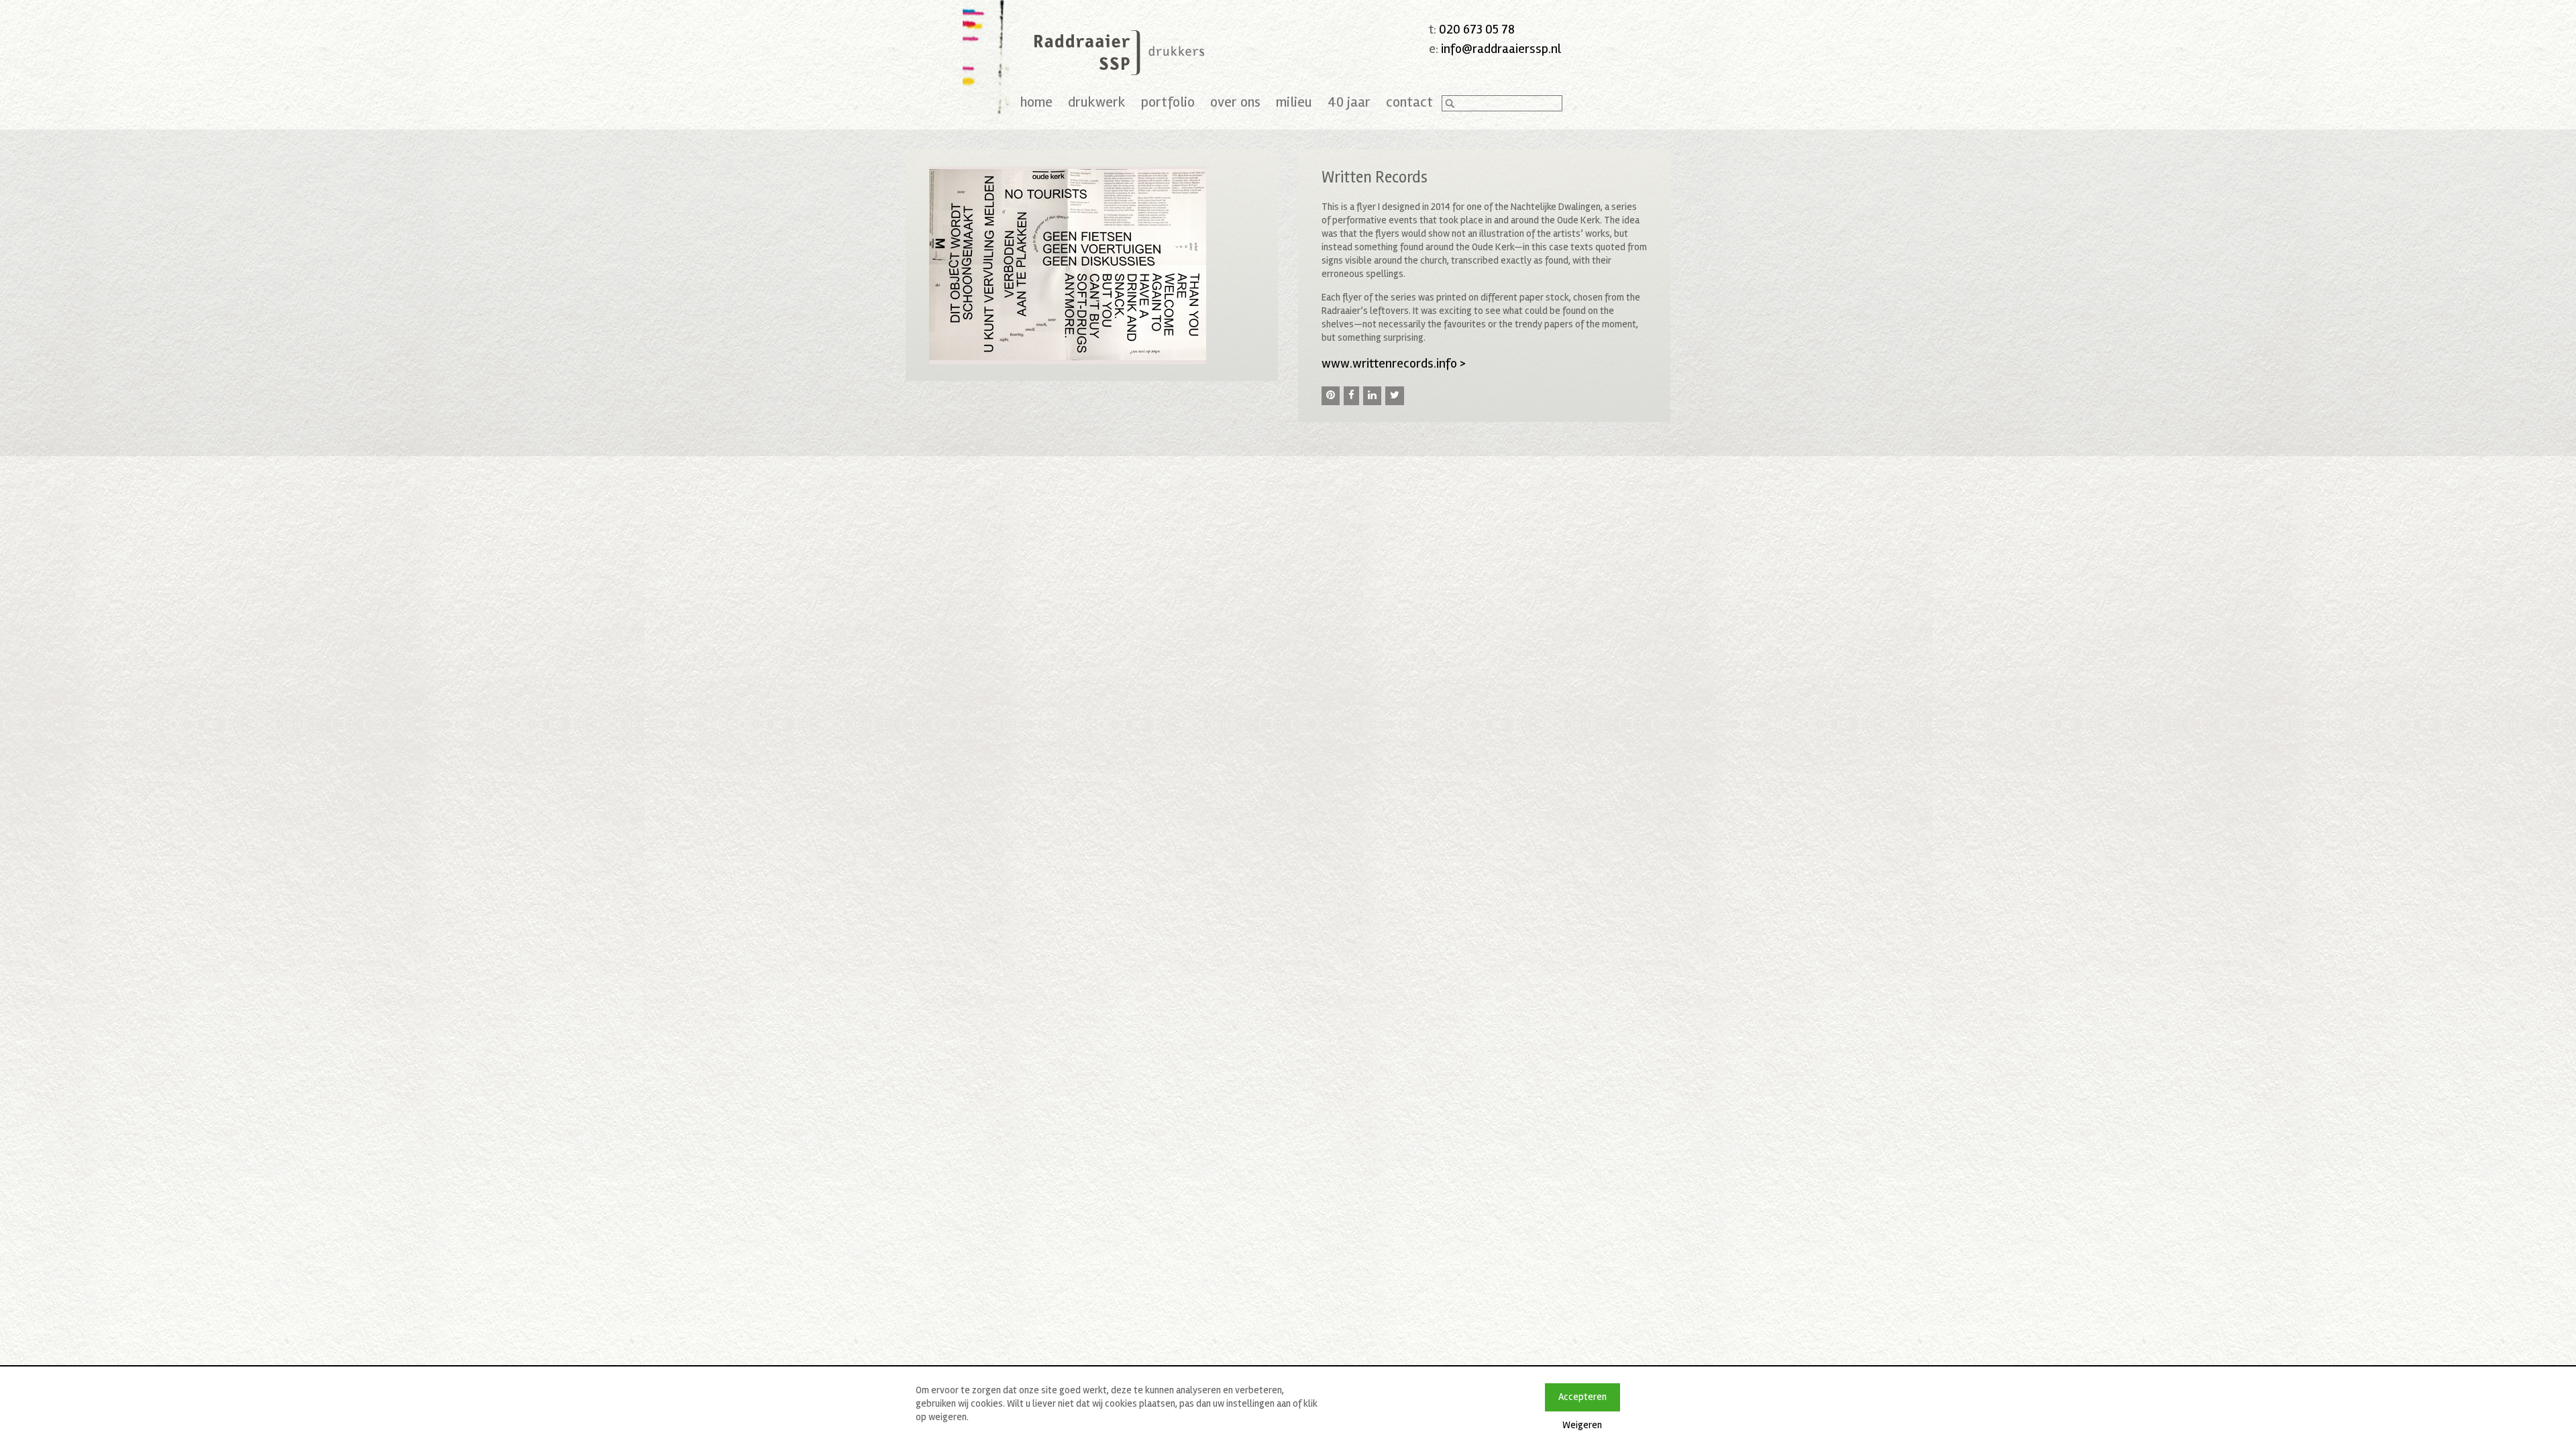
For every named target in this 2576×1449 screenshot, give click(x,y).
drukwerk (1097, 102)
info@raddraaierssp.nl (1501, 49)
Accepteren (1582, 1397)
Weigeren (1582, 1425)
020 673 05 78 (1477, 29)
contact (1409, 102)
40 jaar (1349, 102)
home (1036, 102)
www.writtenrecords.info (1394, 363)
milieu (1294, 102)
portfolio (1168, 102)
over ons (1235, 102)
